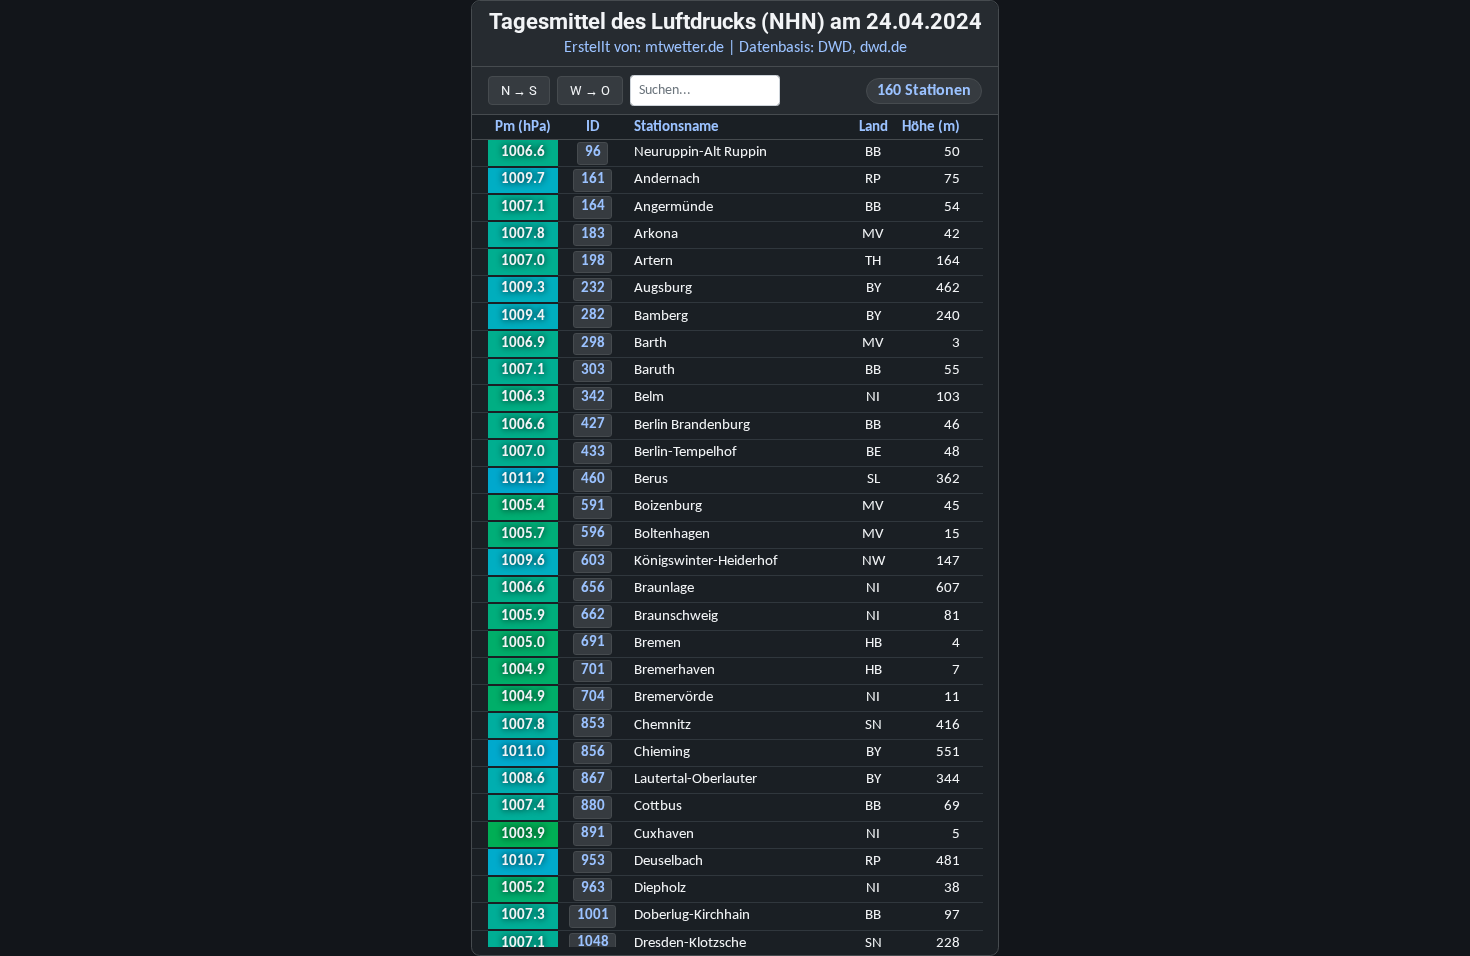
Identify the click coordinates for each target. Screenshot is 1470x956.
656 (593, 588)
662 (593, 615)
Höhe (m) (931, 128)
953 (593, 861)
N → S (519, 90)
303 (593, 370)
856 (593, 752)
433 (593, 452)
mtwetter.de (684, 48)
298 (593, 343)
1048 (593, 942)
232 (593, 288)
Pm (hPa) (523, 128)
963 (593, 888)
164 (593, 206)
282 (593, 315)
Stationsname (676, 128)
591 (593, 506)
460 (593, 479)
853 (593, 724)
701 (593, 670)
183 (593, 234)
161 (593, 179)
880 (593, 806)
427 (593, 424)
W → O (590, 90)
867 (593, 779)
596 (593, 533)
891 (593, 833)
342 (593, 397)
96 (593, 152)
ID (592, 128)
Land (873, 128)
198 (593, 261)
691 (593, 642)
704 (593, 697)
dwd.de (883, 48)
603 (593, 561)
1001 (593, 915)
